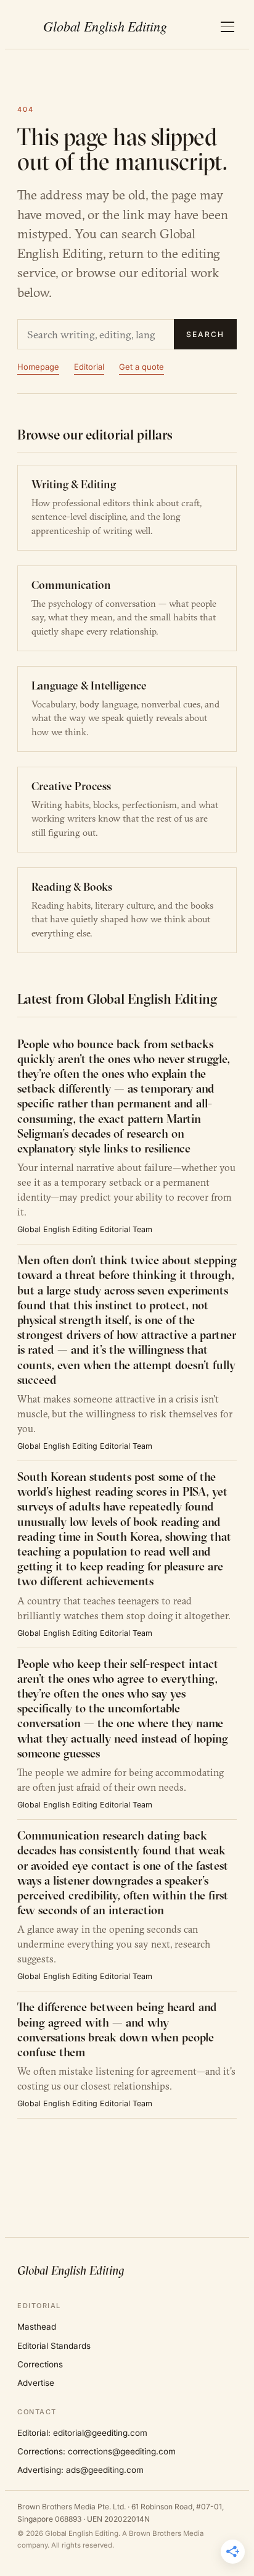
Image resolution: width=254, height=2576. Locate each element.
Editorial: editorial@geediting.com (82, 2433)
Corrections (40, 2364)
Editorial (89, 367)
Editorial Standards (54, 2346)
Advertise (36, 2383)
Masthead (37, 2327)
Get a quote (141, 367)
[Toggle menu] (227, 27)
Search (205, 334)
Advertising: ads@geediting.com (80, 2470)
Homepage (38, 367)
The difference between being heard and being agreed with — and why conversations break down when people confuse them (117, 2029)
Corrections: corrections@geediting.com (96, 2451)
